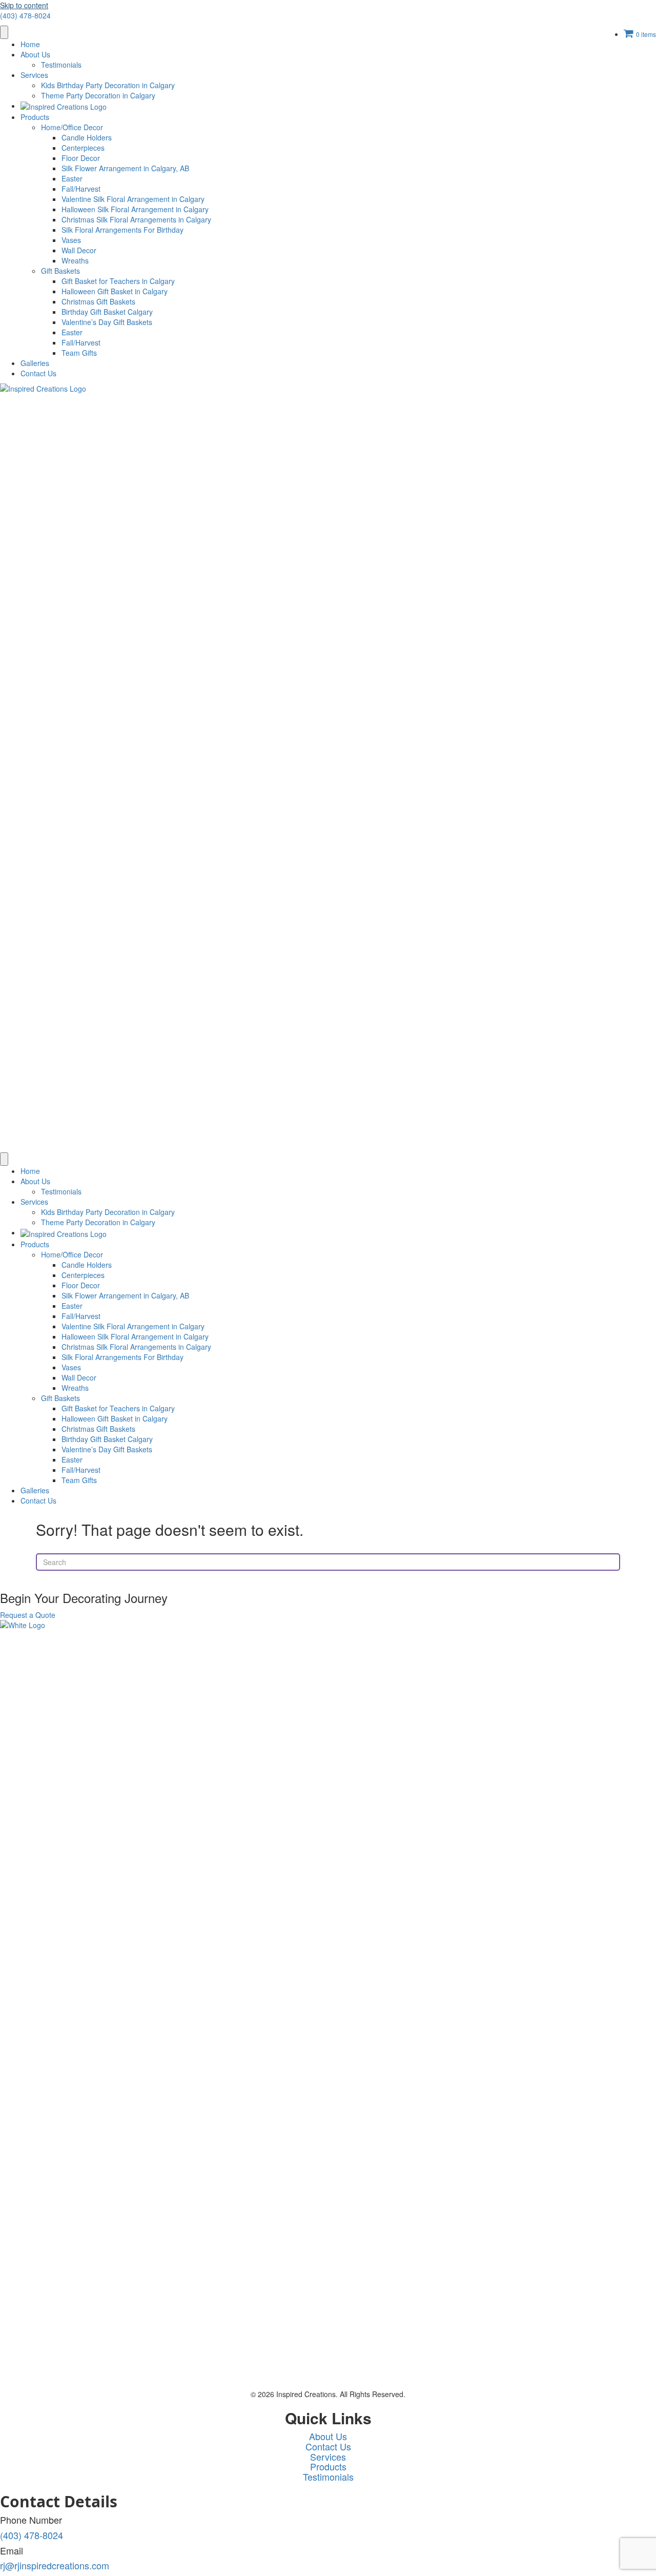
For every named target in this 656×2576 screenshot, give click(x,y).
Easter (72, 178)
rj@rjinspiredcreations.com (55, 2565)
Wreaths (75, 260)
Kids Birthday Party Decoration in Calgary (108, 85)
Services (34, 75)
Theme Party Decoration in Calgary (98, 95)
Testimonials (61, 65)
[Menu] (4, 32)
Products (35, 117)
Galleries (35, 363)
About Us (35, 54)
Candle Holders (87, 137)
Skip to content (24, 5)
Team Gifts (79, 353)
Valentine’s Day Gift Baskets (107, 322)
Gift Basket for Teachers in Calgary (118, 281)
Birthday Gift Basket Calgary (107, 312)
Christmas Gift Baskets (98, 301)
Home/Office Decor (72, 127)
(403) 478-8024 (25, 15)
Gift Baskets (60, 271)
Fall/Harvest (81, 189)
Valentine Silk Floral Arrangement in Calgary (133, 199)
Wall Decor (79, 250)
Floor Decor (81, 158)
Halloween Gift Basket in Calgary (115, 291)
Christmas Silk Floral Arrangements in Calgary (136, 219)
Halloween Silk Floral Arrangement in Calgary (135, 209)
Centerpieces (83, 148)
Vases (71, 240)
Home (30, 44)
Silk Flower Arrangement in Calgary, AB (125, 168)
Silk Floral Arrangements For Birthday (122, 230)
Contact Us (38, 373)
